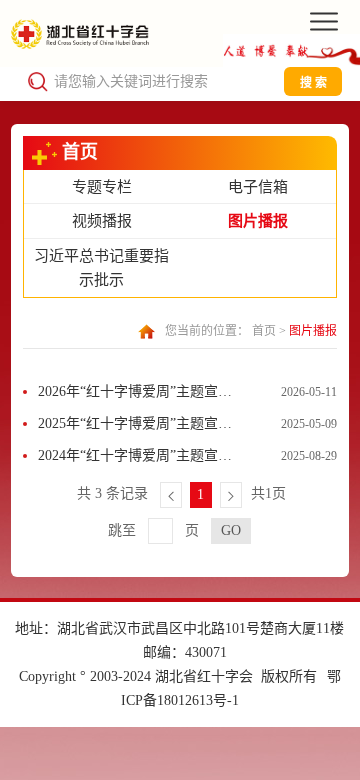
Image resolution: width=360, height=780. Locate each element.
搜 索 (313, 83)
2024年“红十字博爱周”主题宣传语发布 (135, 460)
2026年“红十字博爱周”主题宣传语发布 (135, 396)
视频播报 (102, 221)
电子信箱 (258, 187)
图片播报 (258, 221)
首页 (264, 331)
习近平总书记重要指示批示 (101, 268)
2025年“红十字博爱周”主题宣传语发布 (135, 428)
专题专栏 (102, 187)
